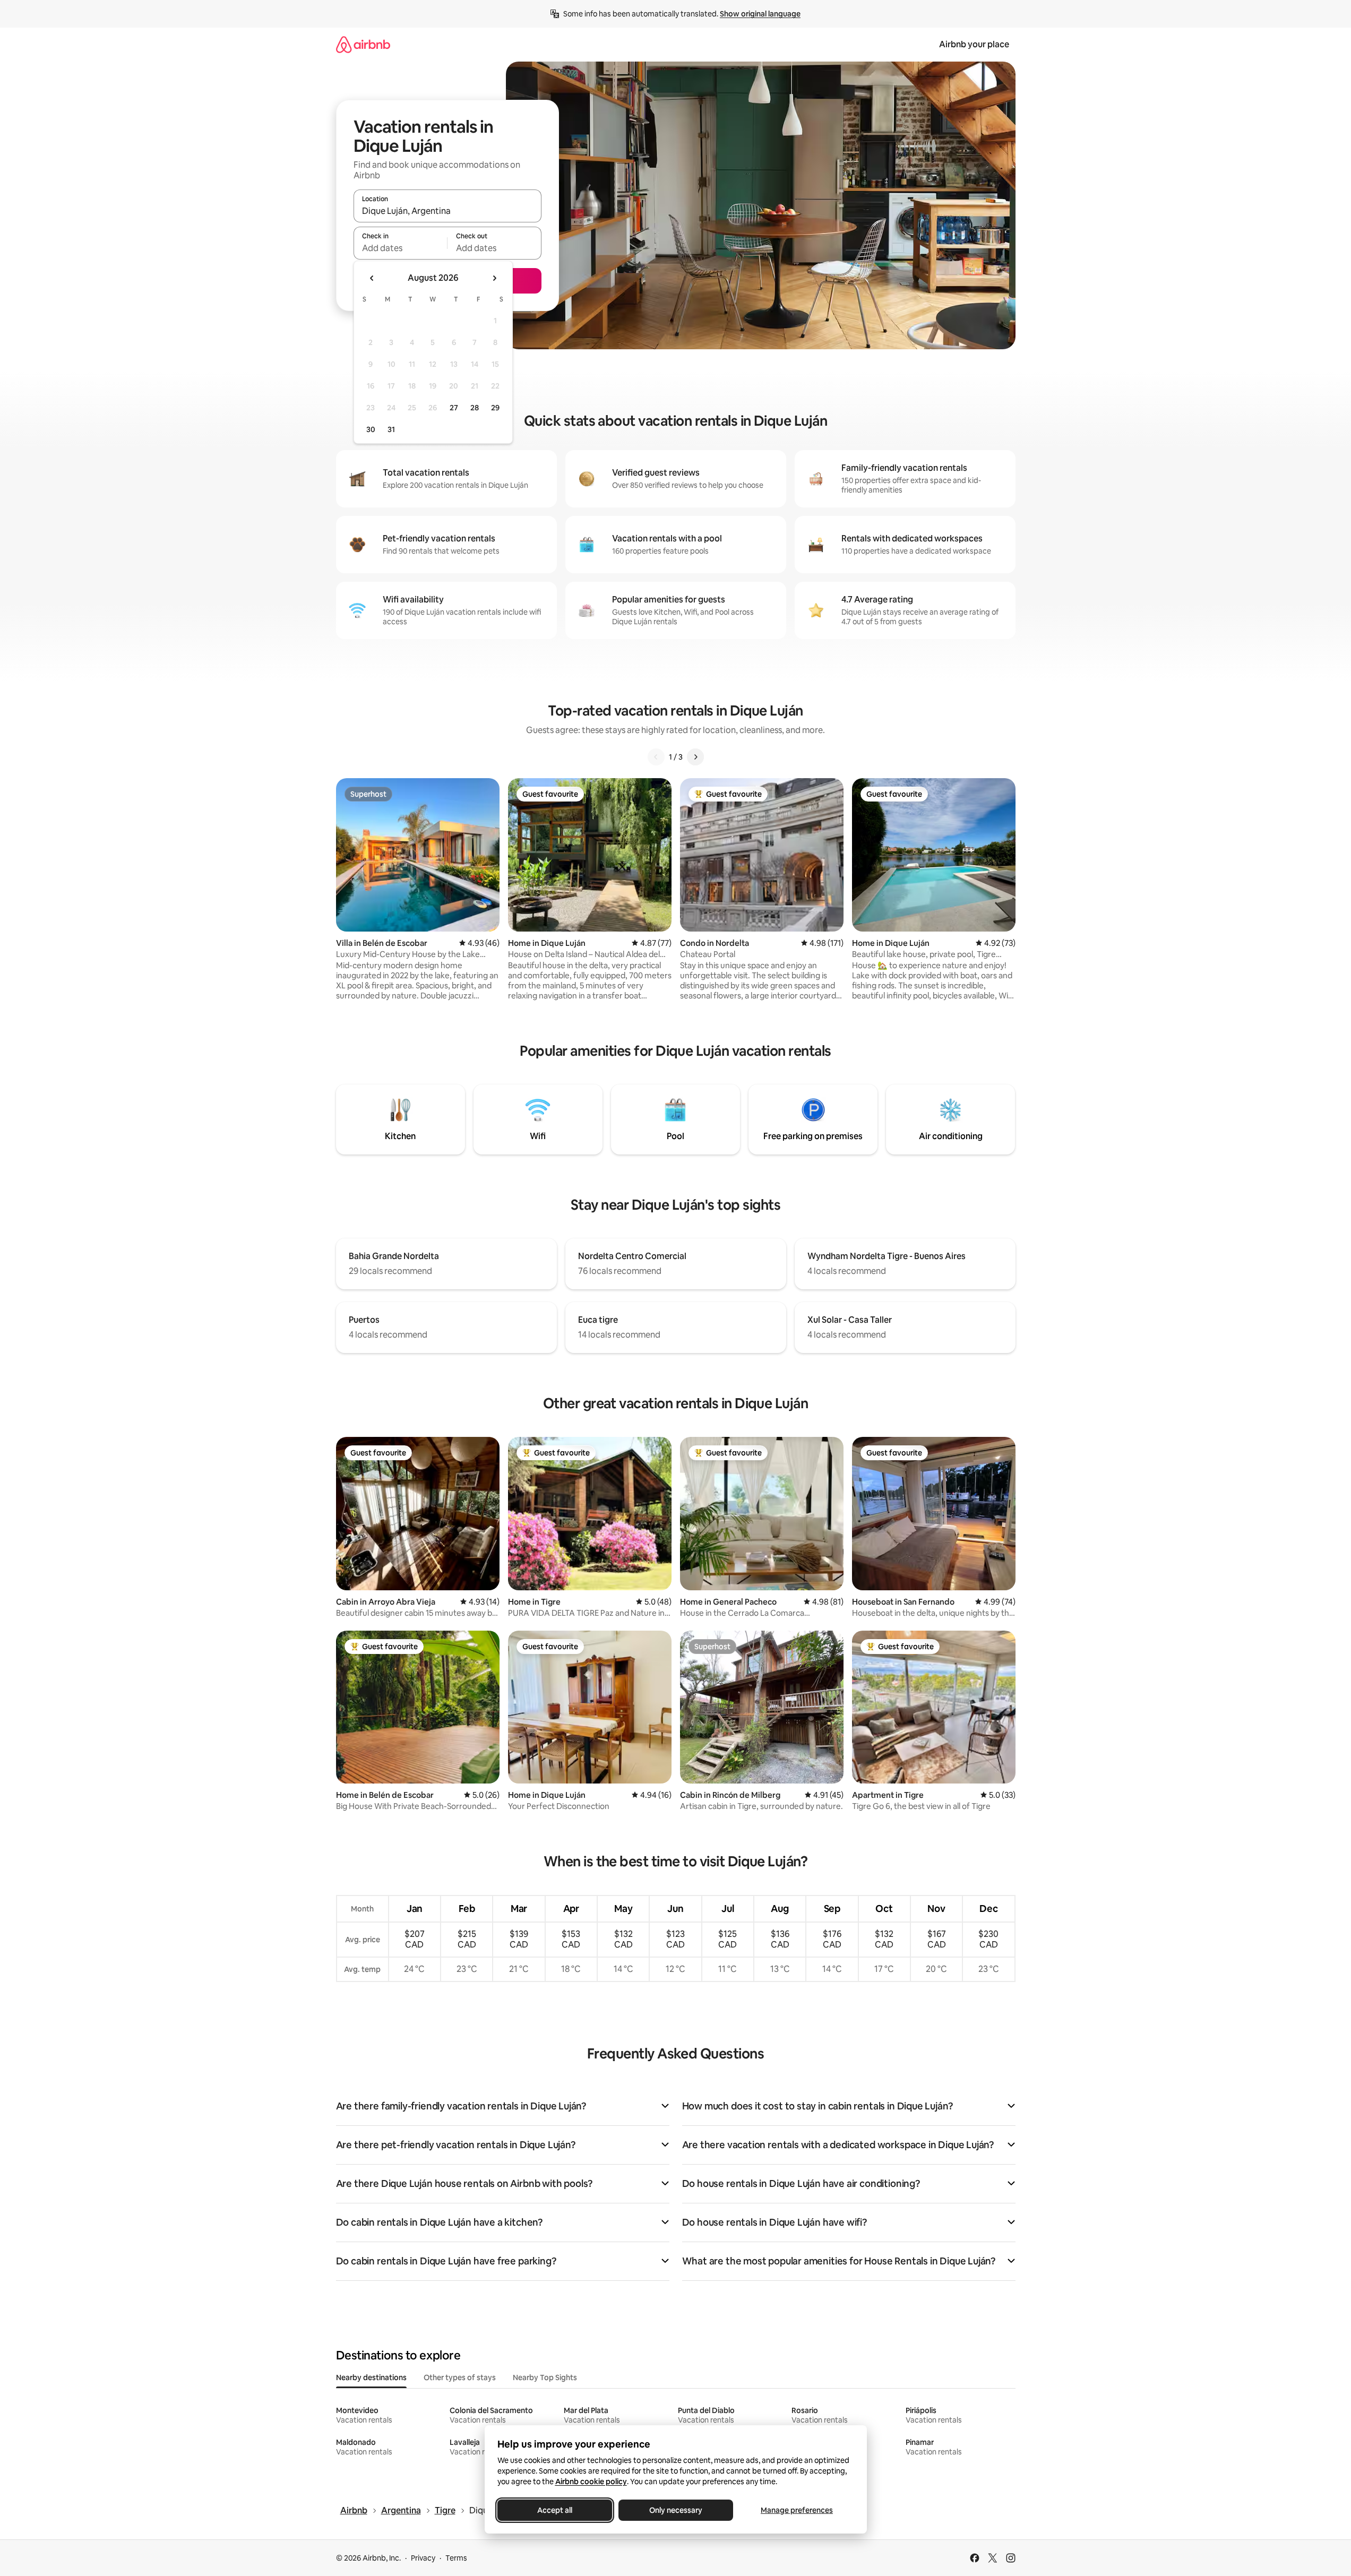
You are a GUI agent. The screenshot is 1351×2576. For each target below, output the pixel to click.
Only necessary (676, 2510)
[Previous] (656, 757)
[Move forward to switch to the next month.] (494, 278)
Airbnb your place (974, 44)
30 (371, 429)
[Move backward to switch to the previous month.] (372, 278)
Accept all (555, 2510)
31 (391, 429)
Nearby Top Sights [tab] (545, 2377)
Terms (456, 2558)
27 (454, 408)
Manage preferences (797, 2510)
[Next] (695, 757)
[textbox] (401, 248)
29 (495, 408)
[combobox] (448, 211)
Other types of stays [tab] (460, 2377)
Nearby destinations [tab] (371, 2377)
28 (475, 408)
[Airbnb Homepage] (363, 44)
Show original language (760, 14)
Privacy (423, 2558)
